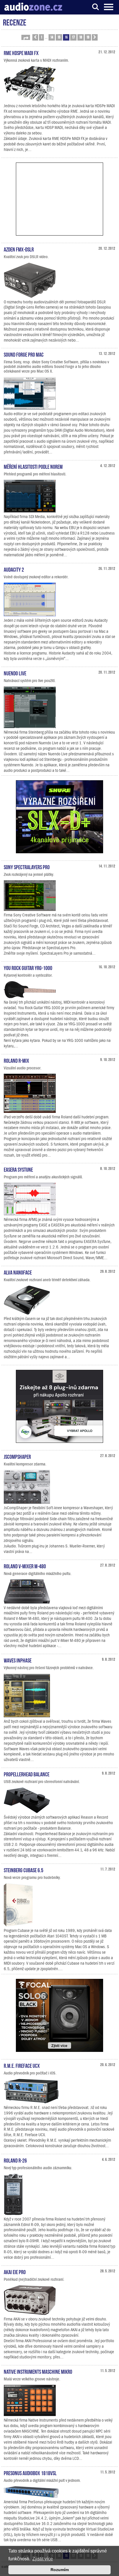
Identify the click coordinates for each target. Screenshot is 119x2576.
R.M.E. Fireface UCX (22, 2065)
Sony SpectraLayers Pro (27, 867)
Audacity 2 (14, 569)
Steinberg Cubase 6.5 (24, 1870)
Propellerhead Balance (27, 1774)
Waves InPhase (18, 1660)
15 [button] (59, 37)
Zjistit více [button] (43, 2559)
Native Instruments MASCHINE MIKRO (38, 2371)
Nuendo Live (15, 673)
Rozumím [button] (60, 2570)
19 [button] (88, 37)
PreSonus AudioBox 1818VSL (30, 2473)
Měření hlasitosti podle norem (33, 466)
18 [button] (81, 37)
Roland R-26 (15, 2160)
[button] (26, 37)
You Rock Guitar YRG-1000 (28, 967)
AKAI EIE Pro (15, 2271)
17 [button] (73, 37)
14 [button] (52, 37)
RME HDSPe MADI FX (21, 52)
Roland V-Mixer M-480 (25, 1566)
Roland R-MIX (16, 1060)
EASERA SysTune (18, 1169)
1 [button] (41, 37)
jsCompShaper (17, 1456)
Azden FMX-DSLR (19, 249)
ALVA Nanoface (18, 1272)
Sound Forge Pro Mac (24, 354)
